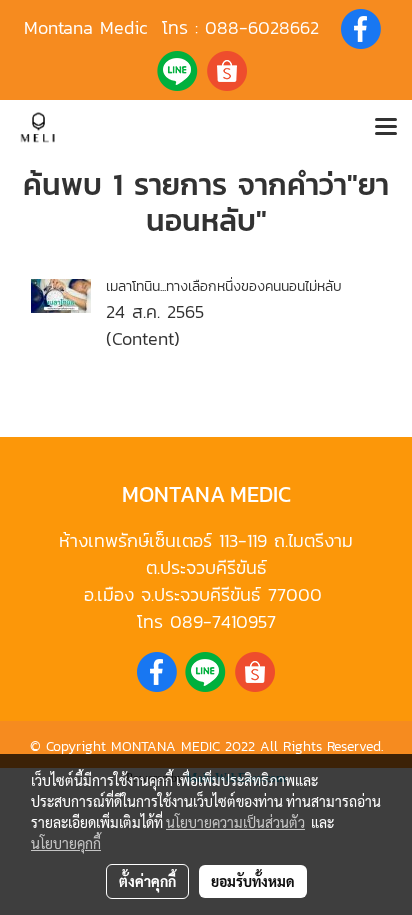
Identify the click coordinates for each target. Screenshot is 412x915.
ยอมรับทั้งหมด (253, 881)
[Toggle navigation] (386, 128)
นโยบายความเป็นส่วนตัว (235, 822)
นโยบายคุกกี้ (66, 843)
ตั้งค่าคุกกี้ (147, 881)
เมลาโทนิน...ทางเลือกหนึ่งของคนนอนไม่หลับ (224, 286)
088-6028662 (262, 27)
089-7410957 (223, 621)
